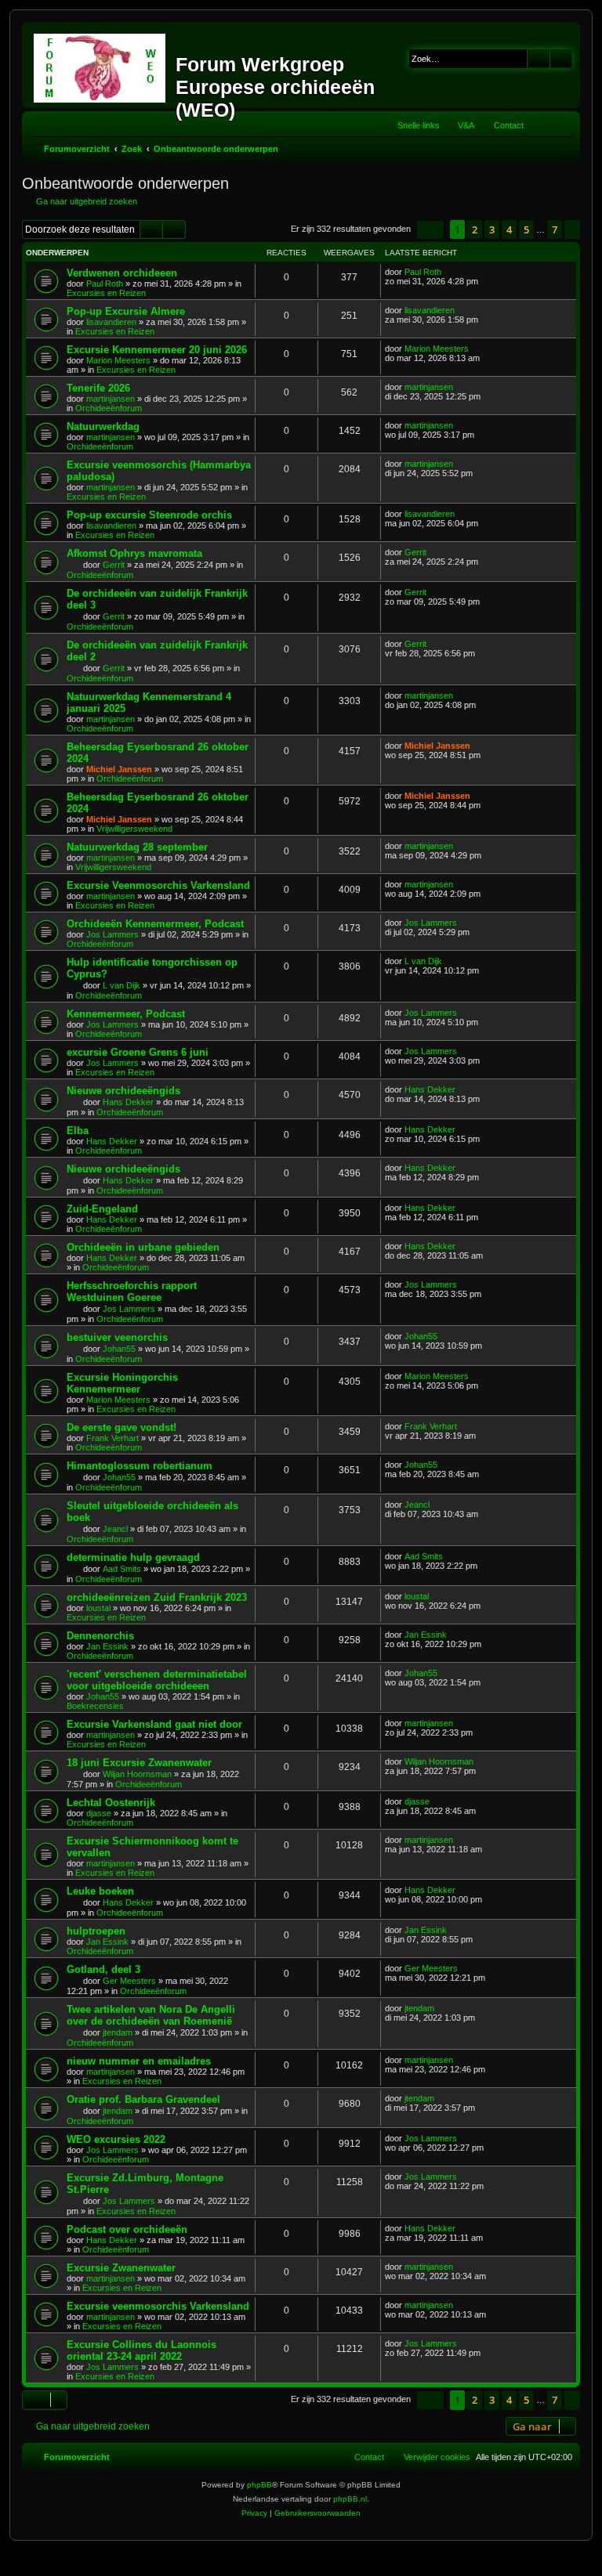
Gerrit (114, 565)
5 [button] (526, 229)
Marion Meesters (118, 360)
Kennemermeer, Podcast (126, 1014)
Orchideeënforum (109, 408)
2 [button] (475, 229)
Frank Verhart (112, 1438)
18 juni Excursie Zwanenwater (139, 1763)
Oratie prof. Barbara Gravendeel (143, 2099)
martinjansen (111, 399)
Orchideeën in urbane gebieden (143, 1247)
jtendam (118, 2032)
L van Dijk (121, 985)
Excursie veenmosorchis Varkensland (158, 2306)
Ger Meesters (129, 1981)
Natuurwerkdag (103, 426)
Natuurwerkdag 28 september (137, 847)
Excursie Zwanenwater (121, 2268)
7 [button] (555, 229)
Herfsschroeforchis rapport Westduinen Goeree (132, 1292)
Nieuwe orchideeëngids (123, 1091)
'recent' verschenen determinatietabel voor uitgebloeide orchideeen (157, 1680)
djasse (99, 1813)
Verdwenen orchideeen (122, 273)
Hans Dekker (128, 1102)
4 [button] (509, 229)
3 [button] (492, 229)
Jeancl (115, 1529)
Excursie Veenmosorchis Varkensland (158, 885)
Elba (78, 1131)
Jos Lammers (112, 934)
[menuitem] (459, 125)
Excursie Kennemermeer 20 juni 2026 (157, 350)
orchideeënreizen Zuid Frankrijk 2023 (157, 1597)
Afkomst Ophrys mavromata (134, 553)
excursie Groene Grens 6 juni (138, 1052)
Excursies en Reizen (106, 293)
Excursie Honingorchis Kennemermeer (122, 1383)
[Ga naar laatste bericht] (449, 272)
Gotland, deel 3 (103, 1969)
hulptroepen (96, 1931)
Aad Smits (122, 1569)
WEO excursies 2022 (116, 2139)
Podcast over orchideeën (127, 2229)
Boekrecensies (95, 1706)
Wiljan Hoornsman (137, 1774)
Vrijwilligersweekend (134, 829)
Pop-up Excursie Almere (126, 311)
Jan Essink (107, 1646)
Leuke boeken (100, 1891)
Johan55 (119, 1349)
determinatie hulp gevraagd (133, 1557)
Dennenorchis (100, 1636)
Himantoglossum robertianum (140, 1466)
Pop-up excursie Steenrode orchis (149, 515)
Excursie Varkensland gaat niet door (154, 1724)
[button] (430, 230)
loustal (98, 1608)
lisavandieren (111, 322)
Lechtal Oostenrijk (111, 1803)
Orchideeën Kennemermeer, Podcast (155, 924)
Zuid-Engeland (102, 1209)
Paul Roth (105, 284)
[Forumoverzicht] (101, 65)
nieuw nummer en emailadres (139, 2061)
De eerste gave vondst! (121, 1427)
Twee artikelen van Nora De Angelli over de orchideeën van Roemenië (151, 2015)
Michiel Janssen (119, 769)
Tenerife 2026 (98, 388)
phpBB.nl (350, 2499)
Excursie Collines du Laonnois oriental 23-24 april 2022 (141, 2350)
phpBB (259, 2485)
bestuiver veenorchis (117, 1337)
